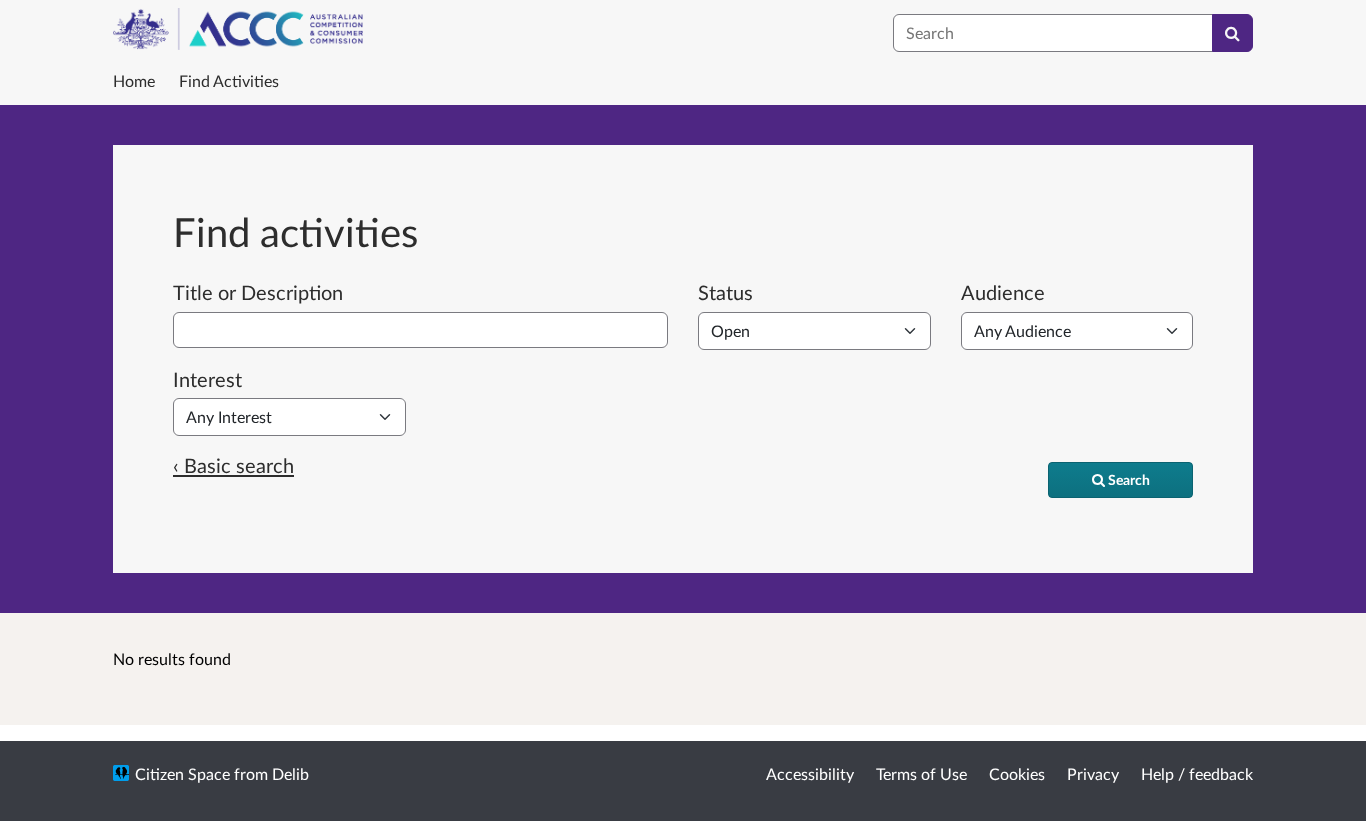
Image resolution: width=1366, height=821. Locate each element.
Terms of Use (921, 773)
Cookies (1017, 773)
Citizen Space (182, 773)
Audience (1003, 292)
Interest (207, 379)
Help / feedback (1197, 773)
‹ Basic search (233, 465)
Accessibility (810, 773)
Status (725, 292)
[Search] (1232, 33)
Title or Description (258, 292)
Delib (290, 773)
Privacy (1093, 773)
